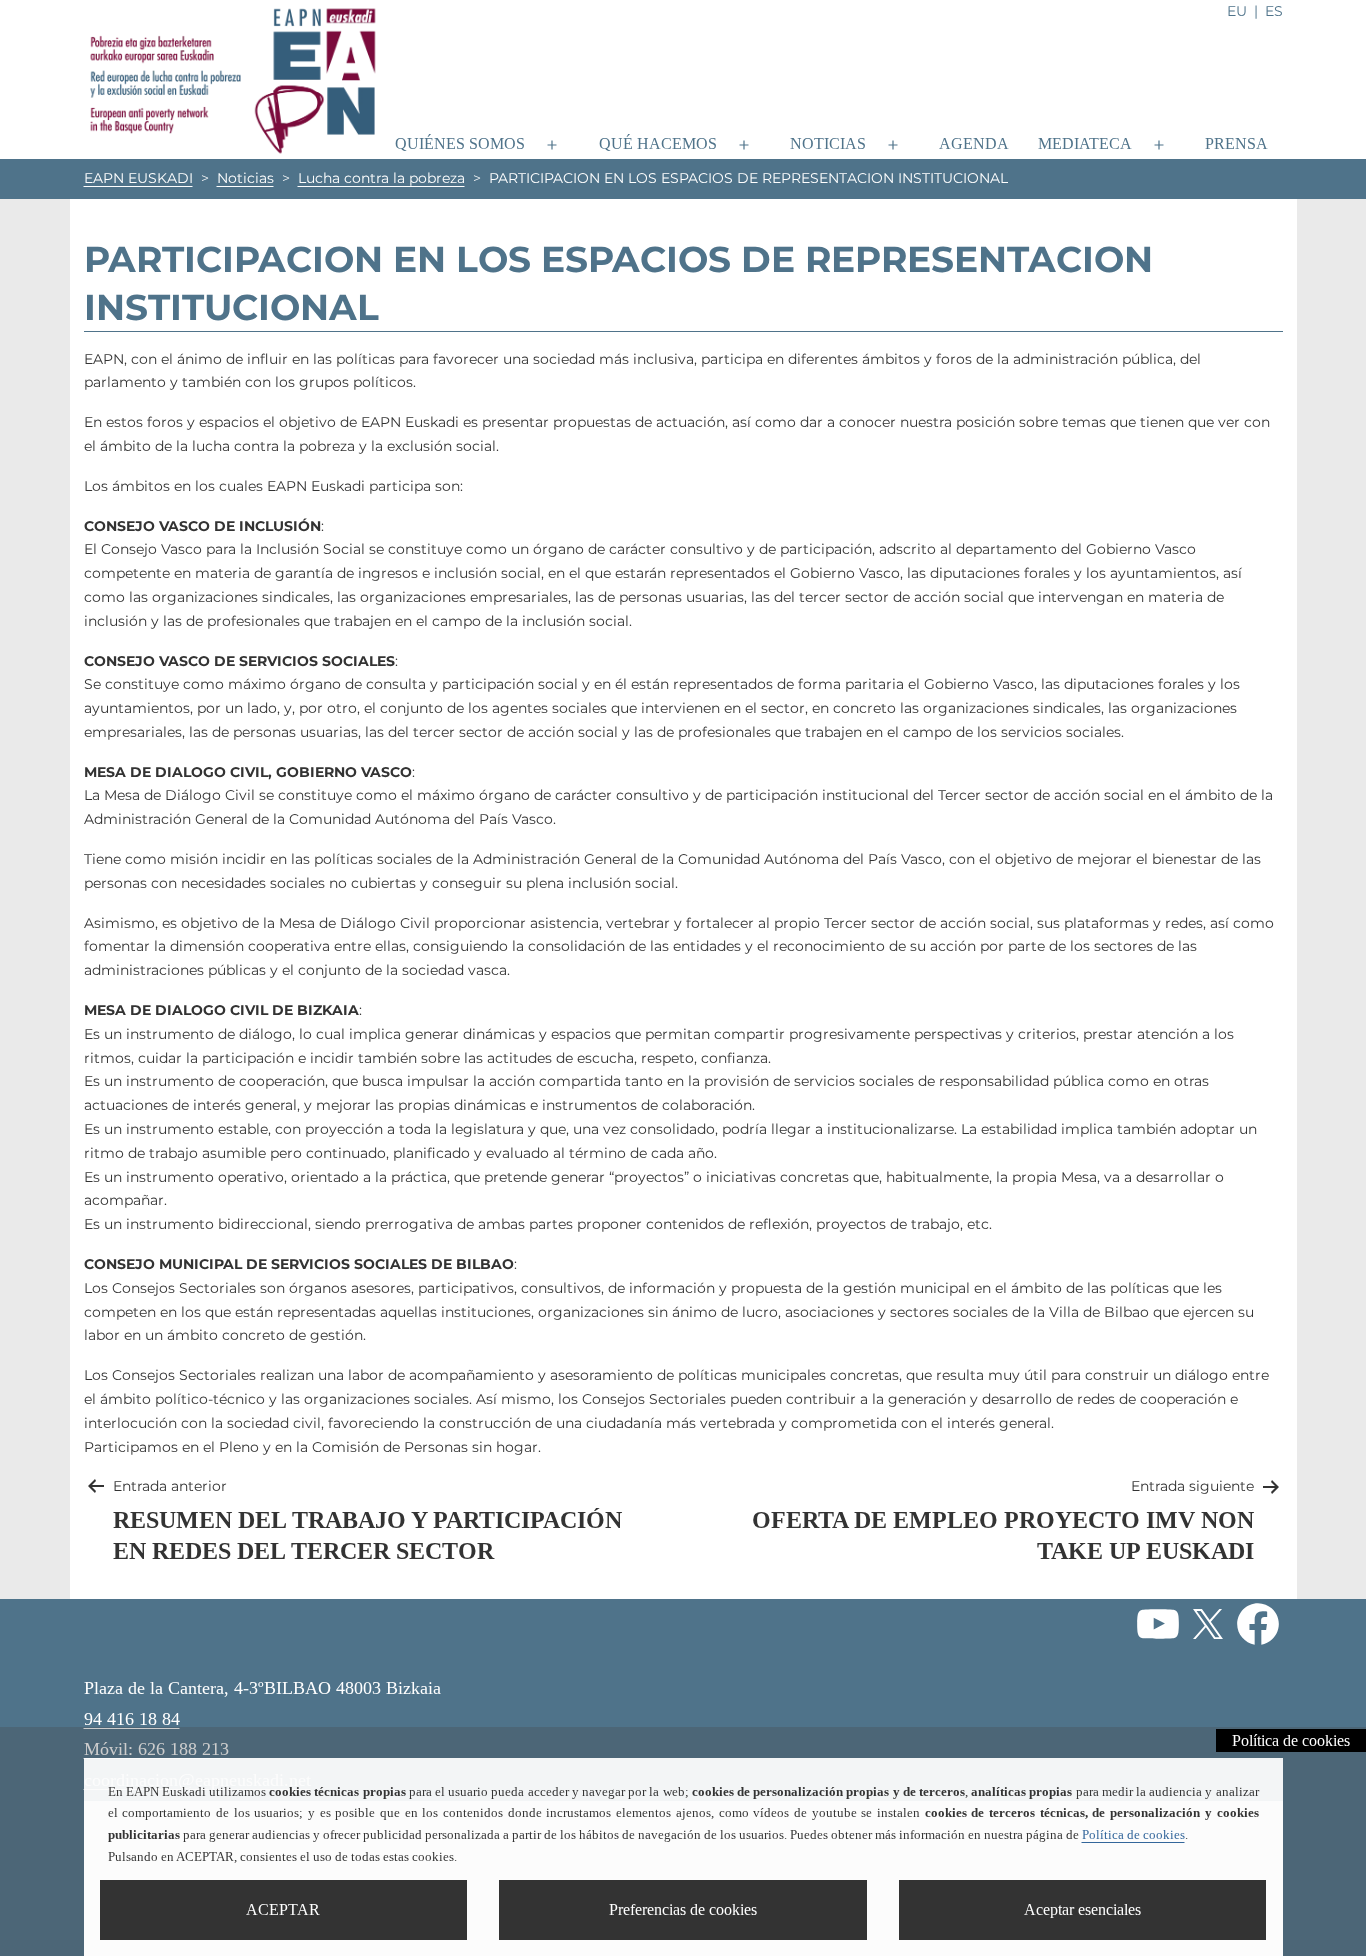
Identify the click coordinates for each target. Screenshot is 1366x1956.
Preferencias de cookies (683, 1909)
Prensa (1236, 143)
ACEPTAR (283, 1909)
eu (1237, 11)
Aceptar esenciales (1082, 1909)
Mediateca (1085, 143)
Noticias (828, 143)
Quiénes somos (460, 143)
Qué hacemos (658, 143)
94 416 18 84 (132, 1719)
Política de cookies (1133, 1835)
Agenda (974, 143)
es (1274, 11)
